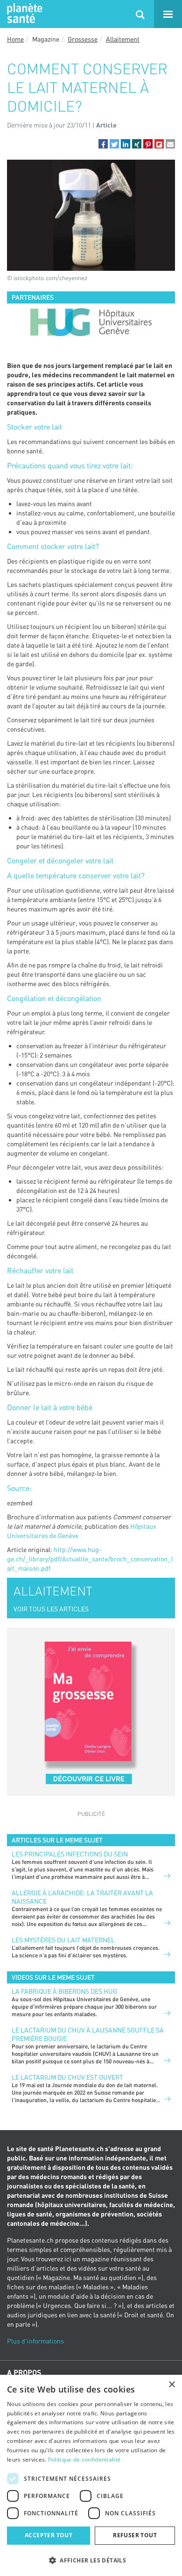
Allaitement (123, 39)
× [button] (171, 2385)
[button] (103, 144)
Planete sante (23, 14)
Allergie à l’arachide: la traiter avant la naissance (82, 1897)
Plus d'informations (35, 2341)
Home (15, 39)
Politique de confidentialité (84, 2460)
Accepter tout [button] (49, 2535)
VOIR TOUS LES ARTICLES (51, 1609)
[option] (91, 322)
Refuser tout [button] (135, 2535)
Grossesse (83, 39)
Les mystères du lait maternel (63, 1940)
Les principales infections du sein (70, 1854)
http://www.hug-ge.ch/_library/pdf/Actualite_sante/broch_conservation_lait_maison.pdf (90, 1559)
